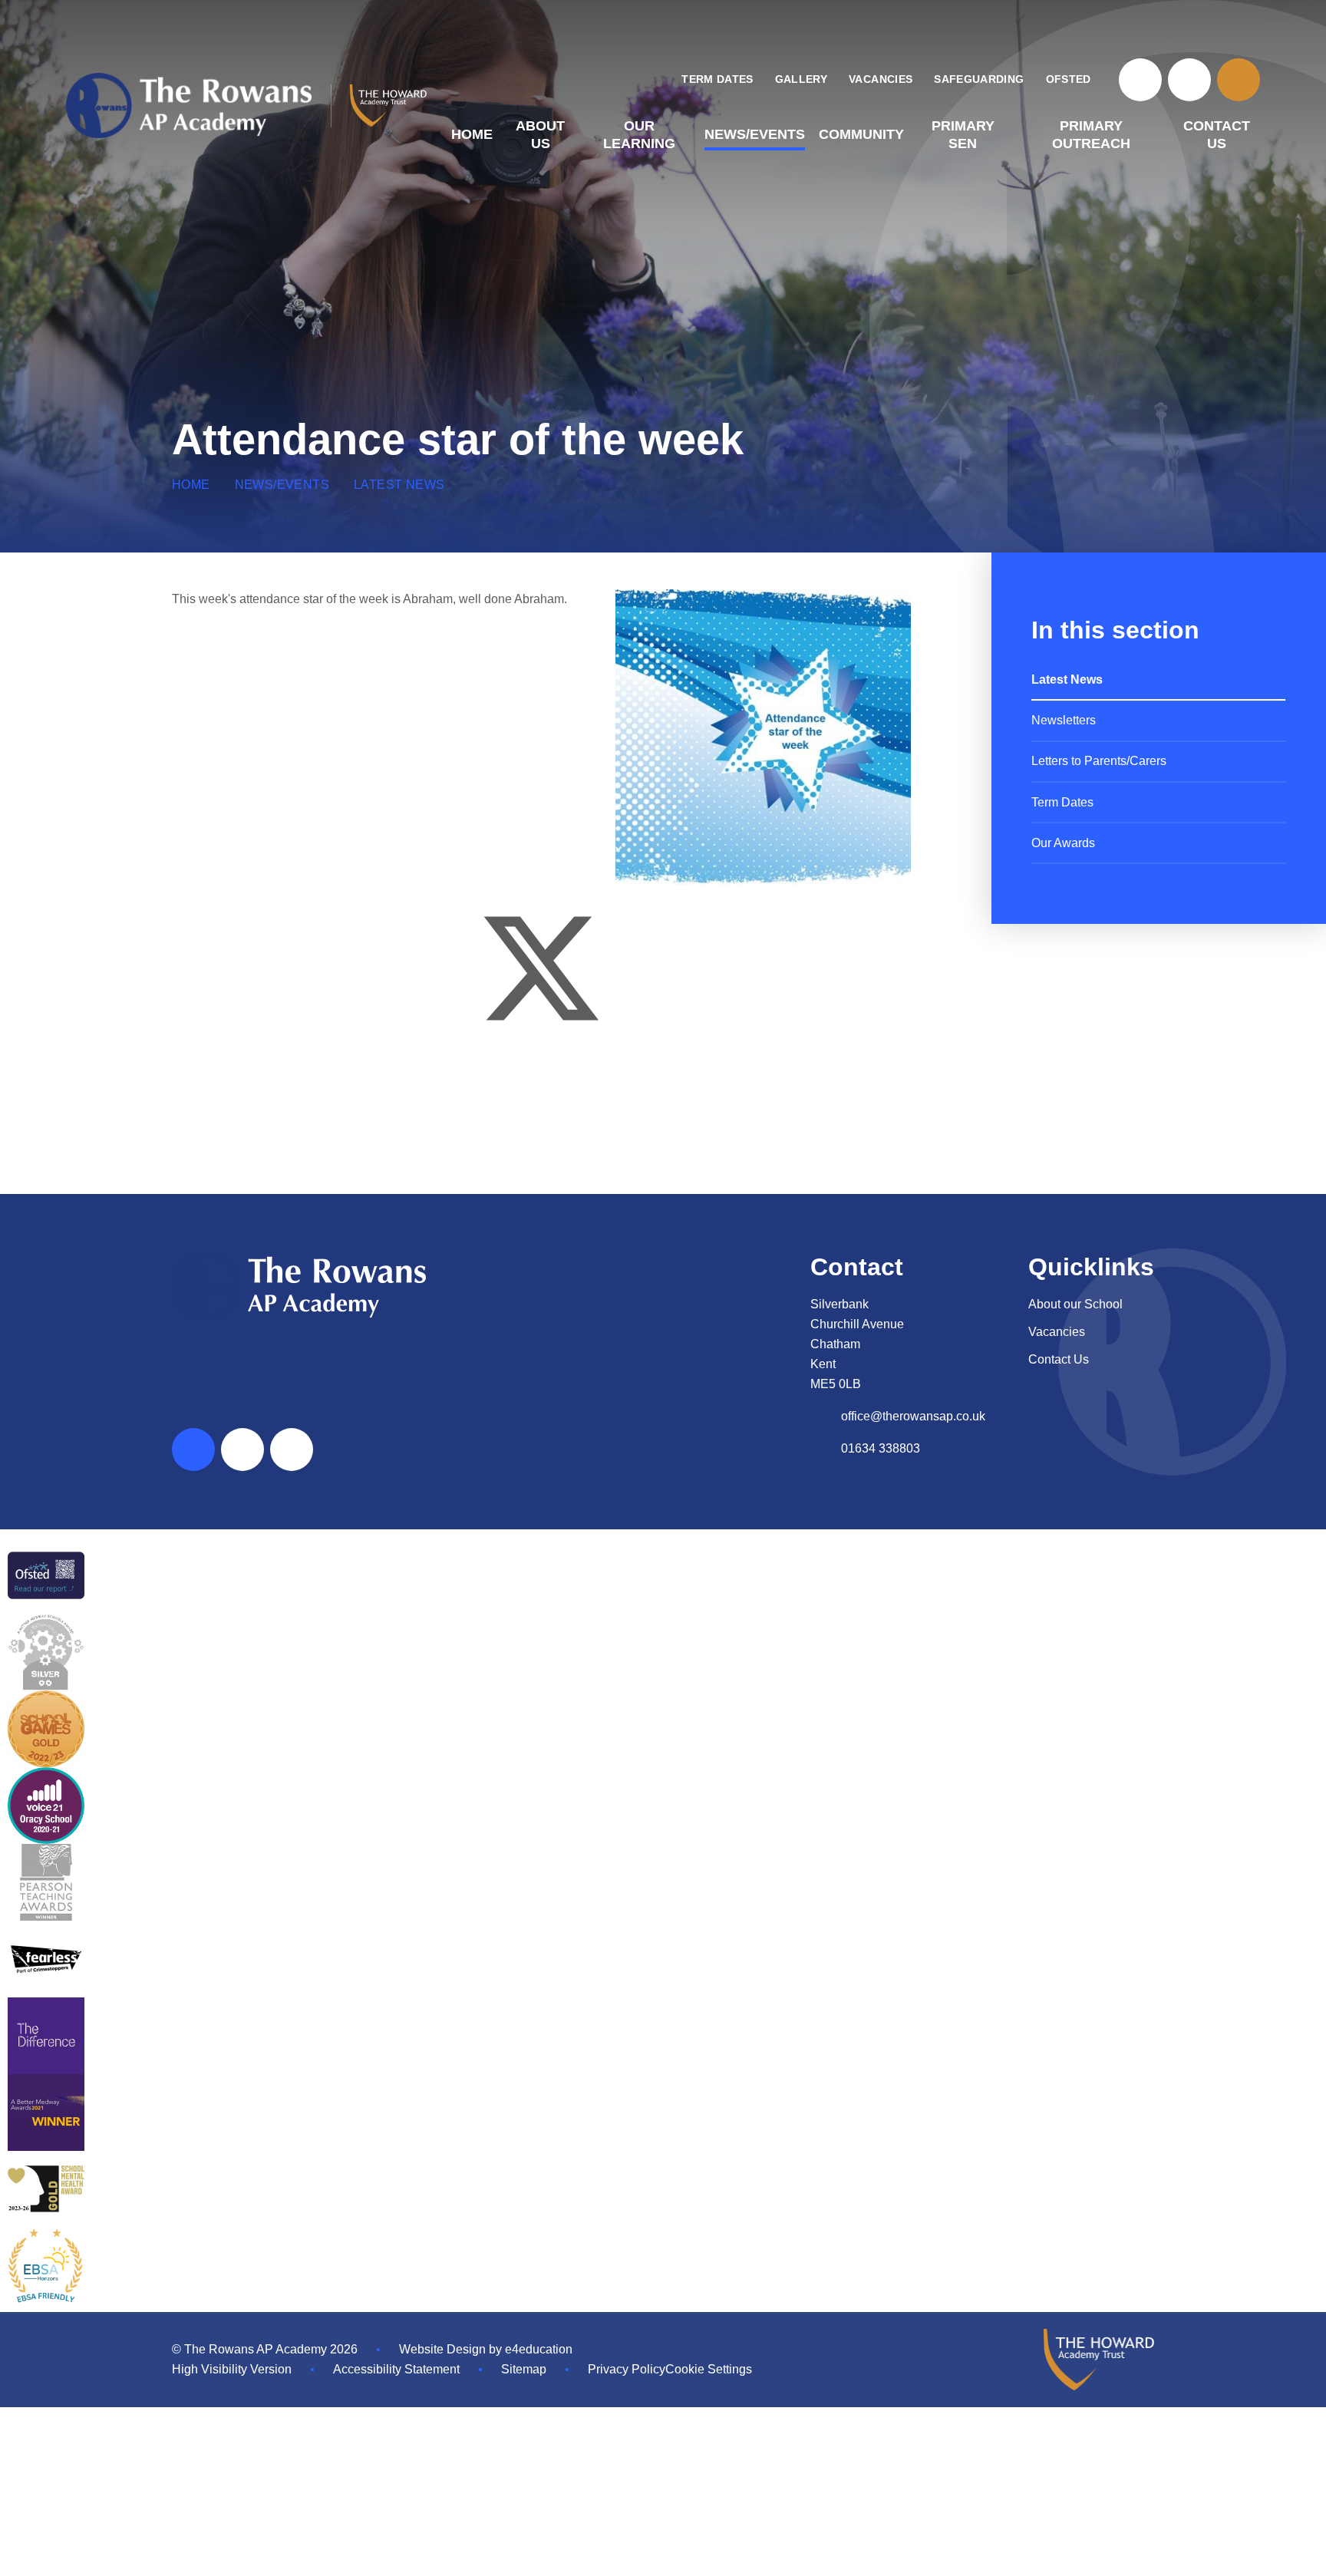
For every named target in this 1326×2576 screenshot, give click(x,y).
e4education (539, 2349)
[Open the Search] (1239, 80)
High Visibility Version (232, 2369)
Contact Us (1059, 1359)
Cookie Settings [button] (709, 2369)
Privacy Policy (627, 2369)
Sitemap (524, 2369)
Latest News (399, 485)
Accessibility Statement (396, 2369)
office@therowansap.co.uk (913, 1416)
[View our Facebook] (1140, 80)
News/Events (282, 485)
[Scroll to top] (193, 1450)
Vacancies (1057, 1332)
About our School (1075, 1304)
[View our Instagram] (1189, 80)
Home (191, 485)
